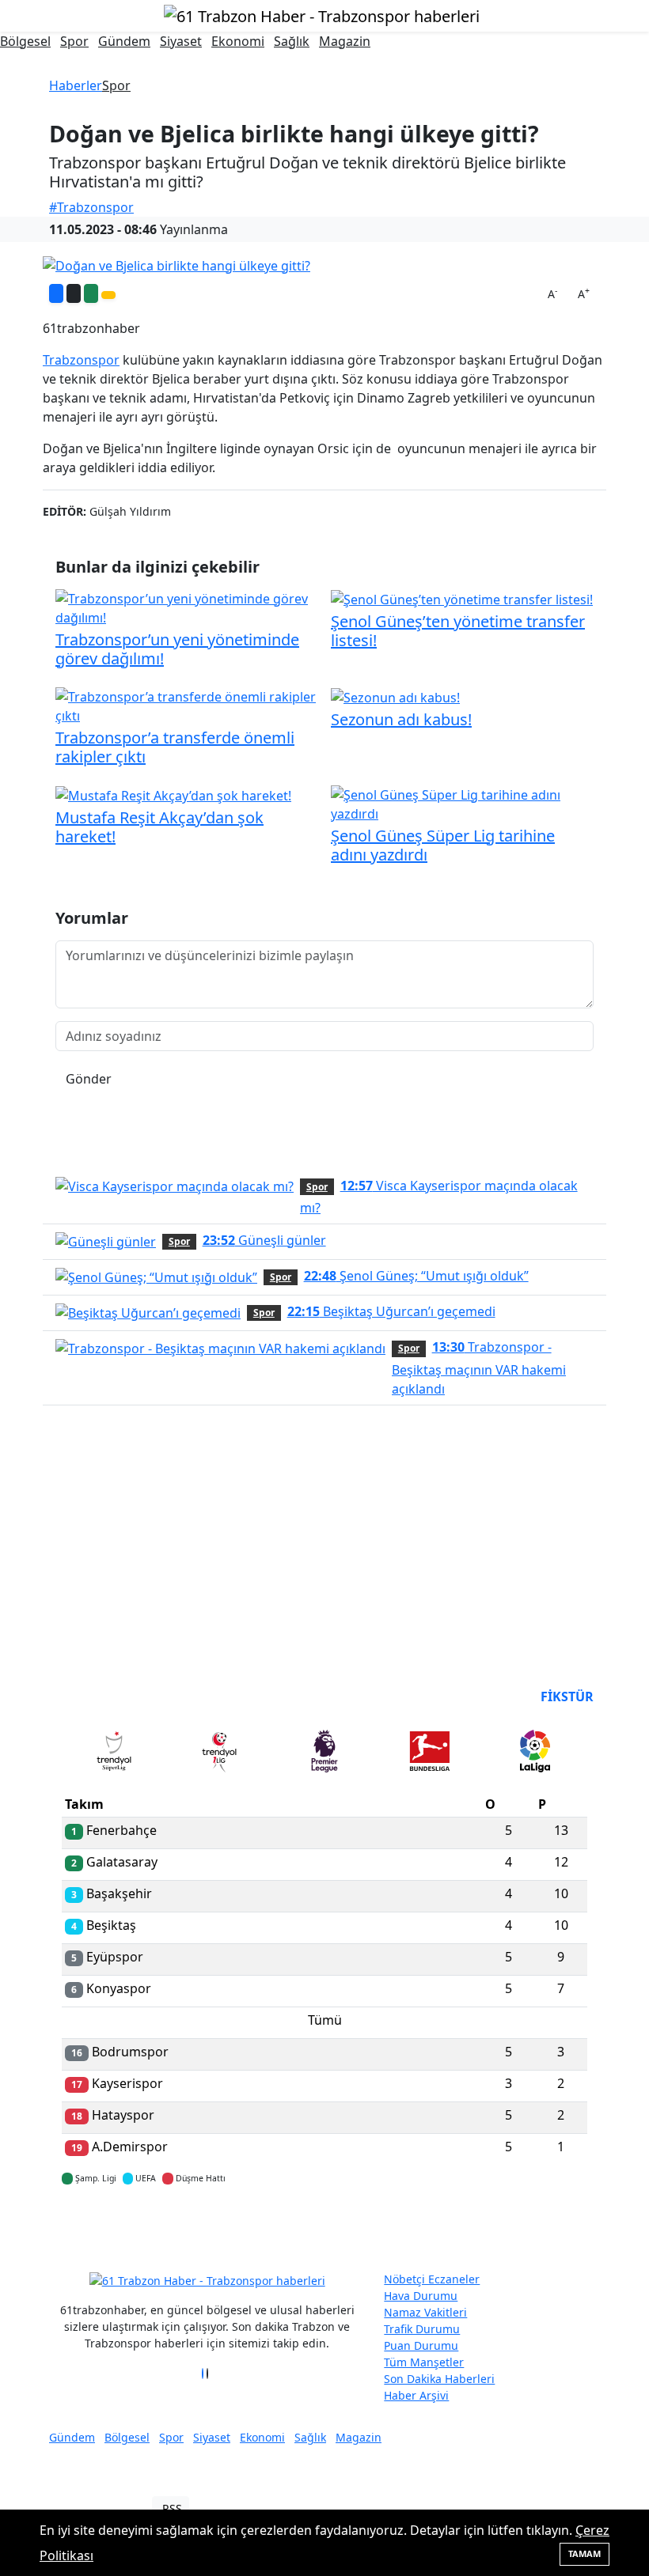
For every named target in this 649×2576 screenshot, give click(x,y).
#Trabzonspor (91, 207)
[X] (207, 2374)
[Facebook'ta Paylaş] (56, 293)
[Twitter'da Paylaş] (74, 293)
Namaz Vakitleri (425, 2312)
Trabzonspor (81, 360)
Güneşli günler (264, 1240)
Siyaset (181, 41)
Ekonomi (238, 41)
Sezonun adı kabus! (401, 719)
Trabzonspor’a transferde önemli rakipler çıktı (175, 747)
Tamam (584, 2553)
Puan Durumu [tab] (104, 1697)
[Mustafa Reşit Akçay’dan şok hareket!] (173, 795)
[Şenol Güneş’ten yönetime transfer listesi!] (462, 599)
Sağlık (292, 41)
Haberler (76, 85)
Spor (74, 41)
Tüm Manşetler (424, 2362)
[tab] (114, 1754)
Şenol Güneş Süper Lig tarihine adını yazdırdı (443, 845)
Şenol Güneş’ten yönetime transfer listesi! (458, 631)
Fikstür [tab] (567, 1697)
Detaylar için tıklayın (324, 2225)
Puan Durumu (421, 2345)
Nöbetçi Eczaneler (432, 2279)
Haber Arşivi (416, 2395)
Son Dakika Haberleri (439, 2379)
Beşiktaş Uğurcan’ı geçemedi (391, 1311)
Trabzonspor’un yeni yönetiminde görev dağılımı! (177, 649)
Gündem (124, 41)
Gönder (89, 1079)
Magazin (345, 41)
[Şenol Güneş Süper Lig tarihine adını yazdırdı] (462, 803)
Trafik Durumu (422, 2329)
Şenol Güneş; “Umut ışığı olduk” (416, 1276)
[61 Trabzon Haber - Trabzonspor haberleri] (322, 15)
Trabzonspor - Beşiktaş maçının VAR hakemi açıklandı (479, 1367)
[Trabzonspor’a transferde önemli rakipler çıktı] (187, 705)
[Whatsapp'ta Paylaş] (91, 293)
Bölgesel (25, 41)
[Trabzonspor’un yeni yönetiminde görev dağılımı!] (187, 607)
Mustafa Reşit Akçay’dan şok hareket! (159, 827)
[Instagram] (212, 2374)
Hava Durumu (421, 2296)
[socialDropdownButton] (108, 295)
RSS (172, 2508)
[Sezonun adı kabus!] (395, 697)
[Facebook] (203, 2374)
